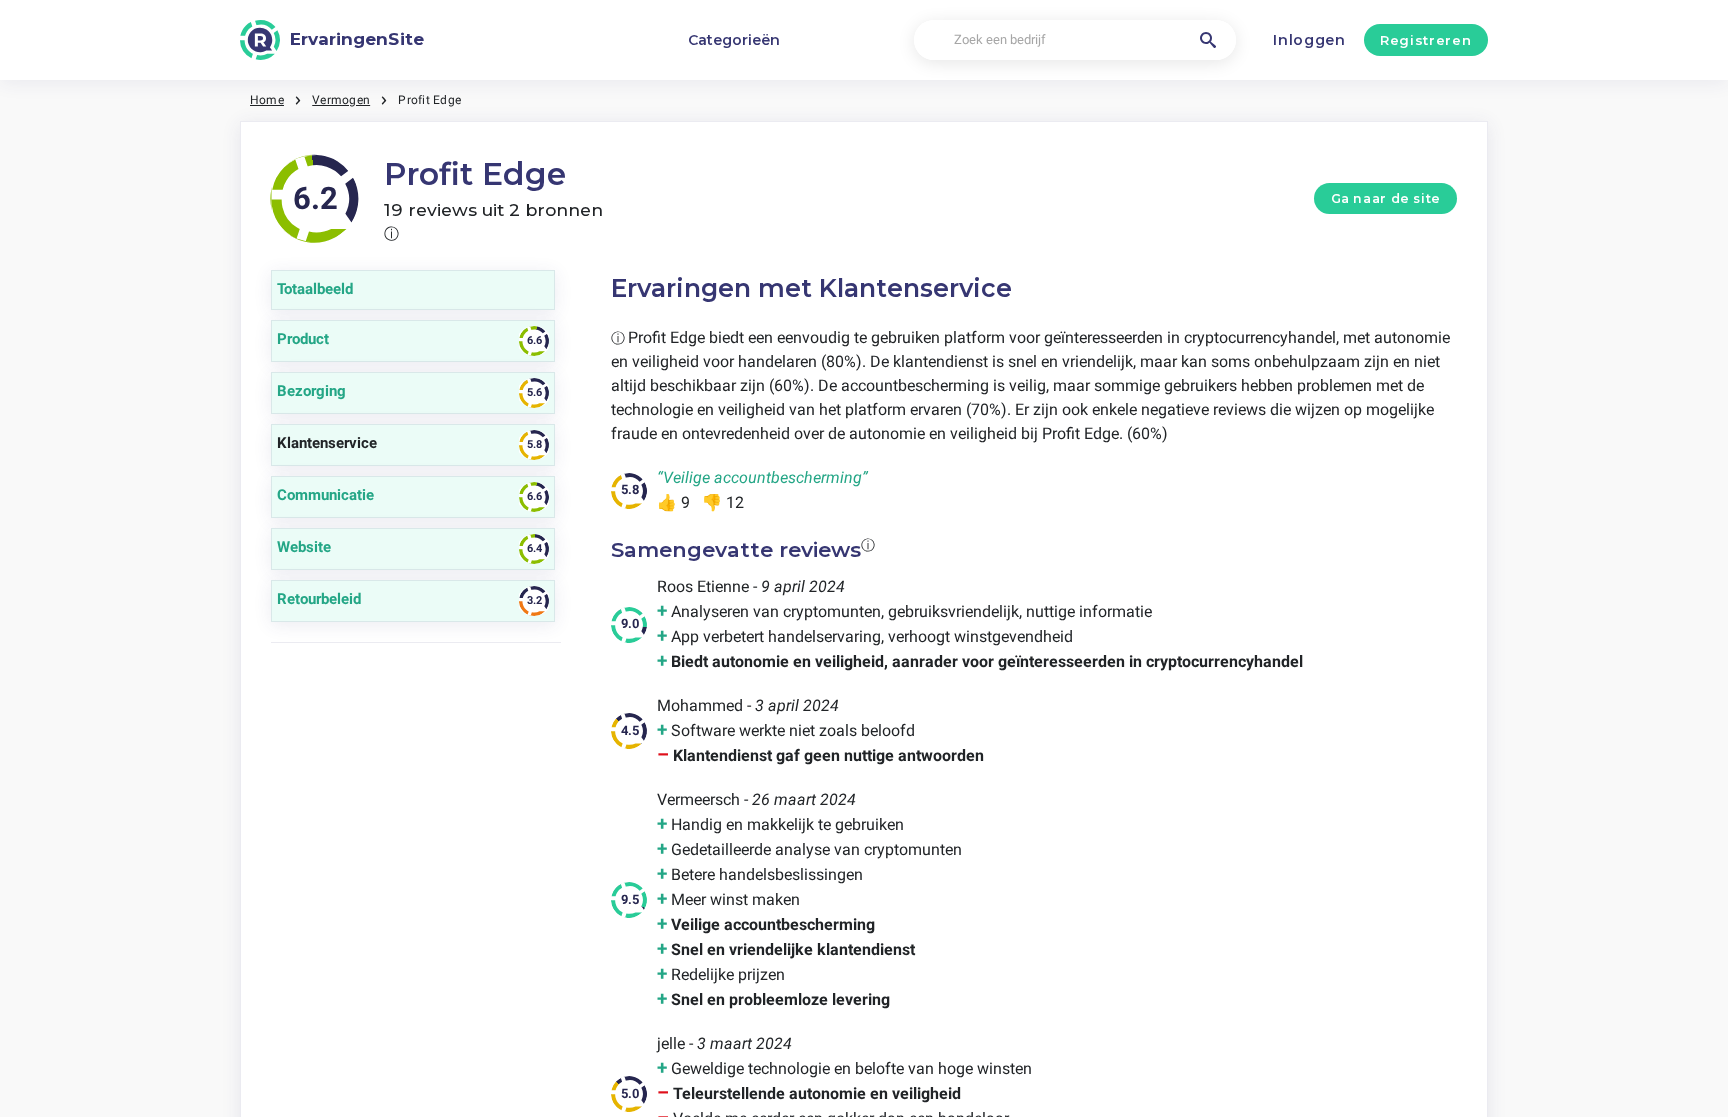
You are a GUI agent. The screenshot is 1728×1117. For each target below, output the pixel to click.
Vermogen (341, 100)
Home (267, 100)
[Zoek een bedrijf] (1208, 40)
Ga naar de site (1386, 198)
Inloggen (1309, 40)
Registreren (1425, 40)
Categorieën (734, 40)
